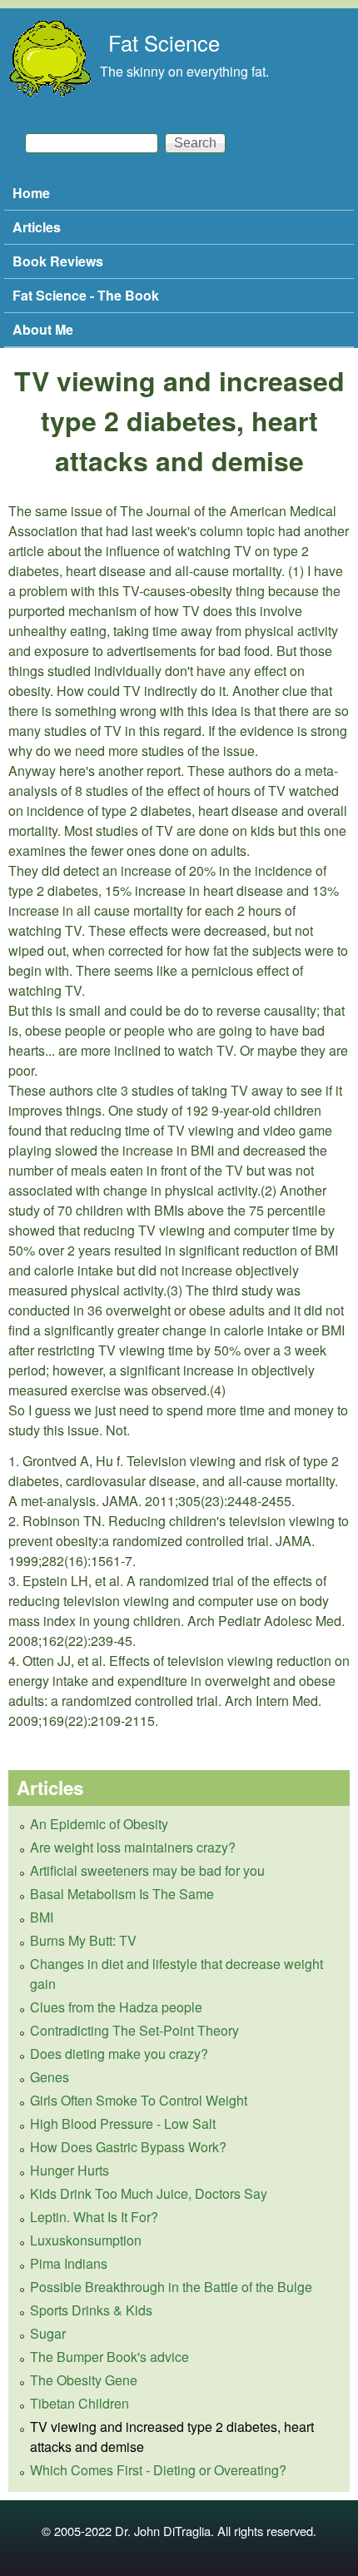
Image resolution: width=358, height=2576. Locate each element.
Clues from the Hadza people (116, 2007)
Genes (50, 2077)
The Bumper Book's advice (109, 2357)
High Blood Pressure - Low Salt (123, 2123)
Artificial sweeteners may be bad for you (147, 1870)
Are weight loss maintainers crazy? (133, 1847)
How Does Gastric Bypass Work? (128, 2147)
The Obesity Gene (84, 2380)
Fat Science (164, 42)
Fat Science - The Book (86, 295)
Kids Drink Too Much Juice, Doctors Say (149, 2193)
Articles (37, 227)
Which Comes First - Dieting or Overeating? (158, 2470)
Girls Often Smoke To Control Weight (139, 2100)
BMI (42, 1917)
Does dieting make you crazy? (119, 2054)
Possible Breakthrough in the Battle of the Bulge (171, 2287)
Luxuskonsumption (86, 2240)
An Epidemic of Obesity (99, 1824)
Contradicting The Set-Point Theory (134, 2030)
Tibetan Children (80, 2403)
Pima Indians (69, 2263)
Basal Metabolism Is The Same (122, 1894)
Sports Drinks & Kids (91, 2310)
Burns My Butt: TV (83, 1940)
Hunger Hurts (70, 2170)
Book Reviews (58, 261)
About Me (43, 329)
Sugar (48, 2333)
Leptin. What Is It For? (94, 2217)
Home (31, 193)
